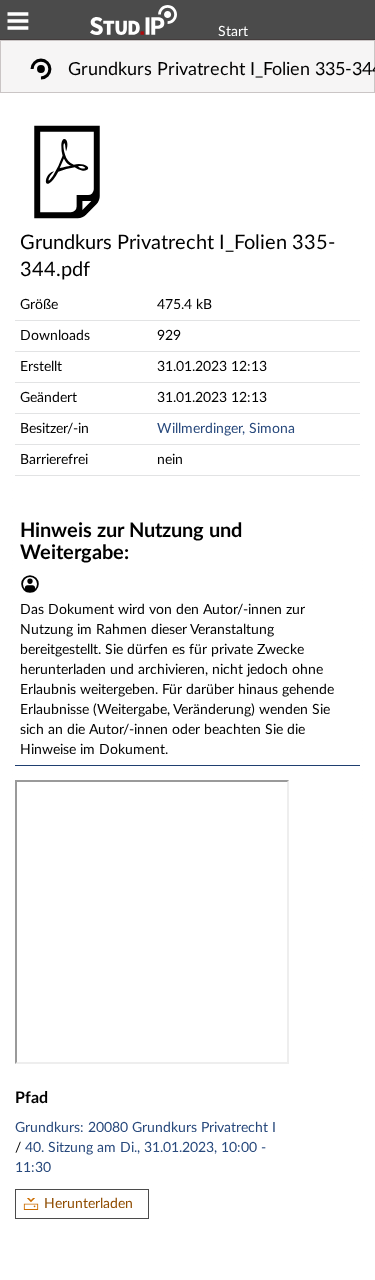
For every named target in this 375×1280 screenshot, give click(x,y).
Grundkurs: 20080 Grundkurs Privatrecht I (145, 1128)
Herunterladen (88, 1204)
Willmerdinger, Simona (226, 429)
